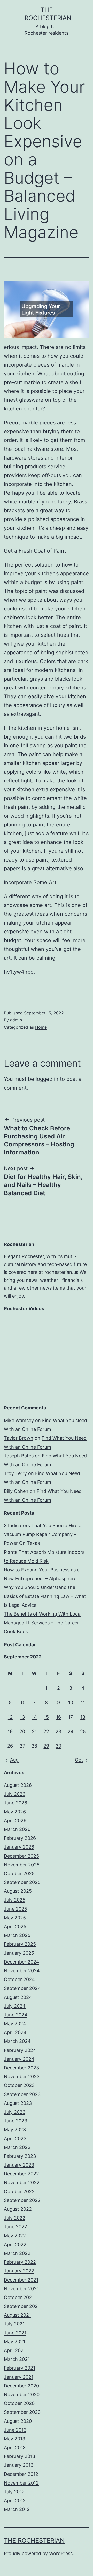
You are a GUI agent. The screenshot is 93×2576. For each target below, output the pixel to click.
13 (22, 1717)
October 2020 (19, 2403)
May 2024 (15, 2024)
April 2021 (15, 2350)
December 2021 (21, 2280)
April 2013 (15, 2447)
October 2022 (19, 2191)
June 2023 (16, 2121)
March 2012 (17, 2509)
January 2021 (19, 2377)
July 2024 (15, 2006)
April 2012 (15, 2500)
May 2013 (14, 2439)
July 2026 (15, 1794)
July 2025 (15, 1900)
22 (46, 1731)
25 (83, 1731)
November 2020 (22, 2395)
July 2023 (15, 2112)
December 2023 (21, 2068)
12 (10, 1717)
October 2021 (19, 2297)
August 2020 (18, 2421)
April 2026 (15, 1821)
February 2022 (20, 2262)
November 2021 (21, 2289)
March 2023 (17, 2147)
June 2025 (16, 1909)
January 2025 (19, 1953)
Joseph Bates (19, 1456)
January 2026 (19, 1847)
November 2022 (22, 2182)
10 (71, 1702)
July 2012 (14, 2492)
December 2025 (21, 1856)
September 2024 (22, 1988)
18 (83, 1717)
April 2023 (15, 2139)
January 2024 (19, 2059)
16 (59, 1717)
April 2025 (15, 1926)
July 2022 (15, 2218)
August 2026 (18, 1785)
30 (58, 1746)
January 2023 (19, 2165)
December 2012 (21, 2474)
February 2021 (20, 2368)
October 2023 (19, 2085)
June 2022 (16, 2227)
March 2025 (17, 1935)
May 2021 (14, 2342)
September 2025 (22, 1882)
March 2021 (17, 2359)
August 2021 (17, 2315)
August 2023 (18, 2103)
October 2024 (19, 1979)
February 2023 (20, 2156)
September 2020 (22, 2412)
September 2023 (22, 2094)
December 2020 (21, 2386)
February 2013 (20, 2456)
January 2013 (19, 2465)
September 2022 (22, 2200)
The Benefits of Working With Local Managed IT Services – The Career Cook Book (43, 1623)
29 (46, 1746)
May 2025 (15, 1918)
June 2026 (16, 1803)
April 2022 (15, 2244)
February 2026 (20, 1838)
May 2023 (15, 2129)
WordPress (61, 2553)
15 (46, 1717)
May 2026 (15, 1812)
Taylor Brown (19, 1438)
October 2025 (19, 1873)
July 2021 (14, 2324)
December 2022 (21, 2174)
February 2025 (20, 1944)
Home (41, 1027)
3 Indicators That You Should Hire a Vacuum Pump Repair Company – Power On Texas (43, 1534)
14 (34, 1717)
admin (16, 1020)
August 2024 (18, 1997)
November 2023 (22, 2077)
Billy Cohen (16, 1491)
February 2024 (20, 2050)
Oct (79, 1760)
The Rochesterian (34, 2540)
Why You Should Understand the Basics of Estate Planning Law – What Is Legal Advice (45, 1596)
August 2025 (18, 1891)
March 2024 (17, 2041)
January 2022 (19, 2271)
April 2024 (15, 2032)
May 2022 (15, 2236)
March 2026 (17, 1829)
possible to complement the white (45, 798)
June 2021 (15, 2333)
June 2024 (16, 2015)
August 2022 (18, 2209)
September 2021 (22, 2306)
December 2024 (22, 1962)
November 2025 (22, 1865)
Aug (14, 1760)
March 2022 (17, 2253)
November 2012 (21, 2483)
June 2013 (15, 2430)
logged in (47, 1079)
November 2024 (22, 1971)
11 (83, 1702)
